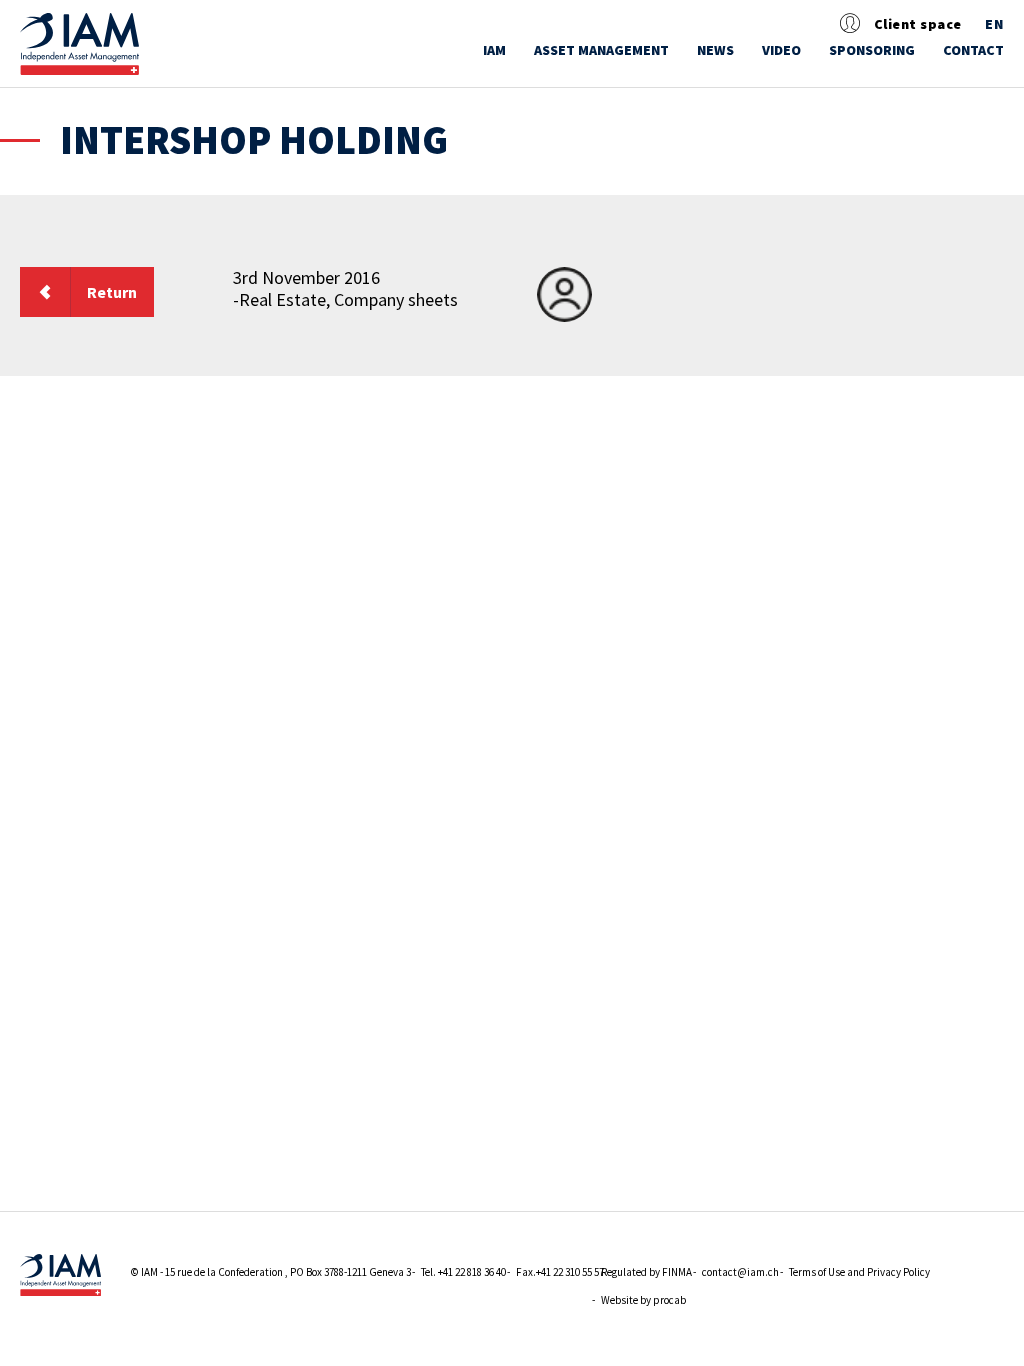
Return (112, 292)
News (715, 50)
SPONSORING (872, 50)
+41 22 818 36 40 (472, 1272)
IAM (494, 50)
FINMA (677, 1272)
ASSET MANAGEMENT (601, 50)
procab (669, 1300)
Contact (973, 50)
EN (994, 24)
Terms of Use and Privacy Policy (859, 1272)
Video (781, 50)
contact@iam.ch (740, 1272)
